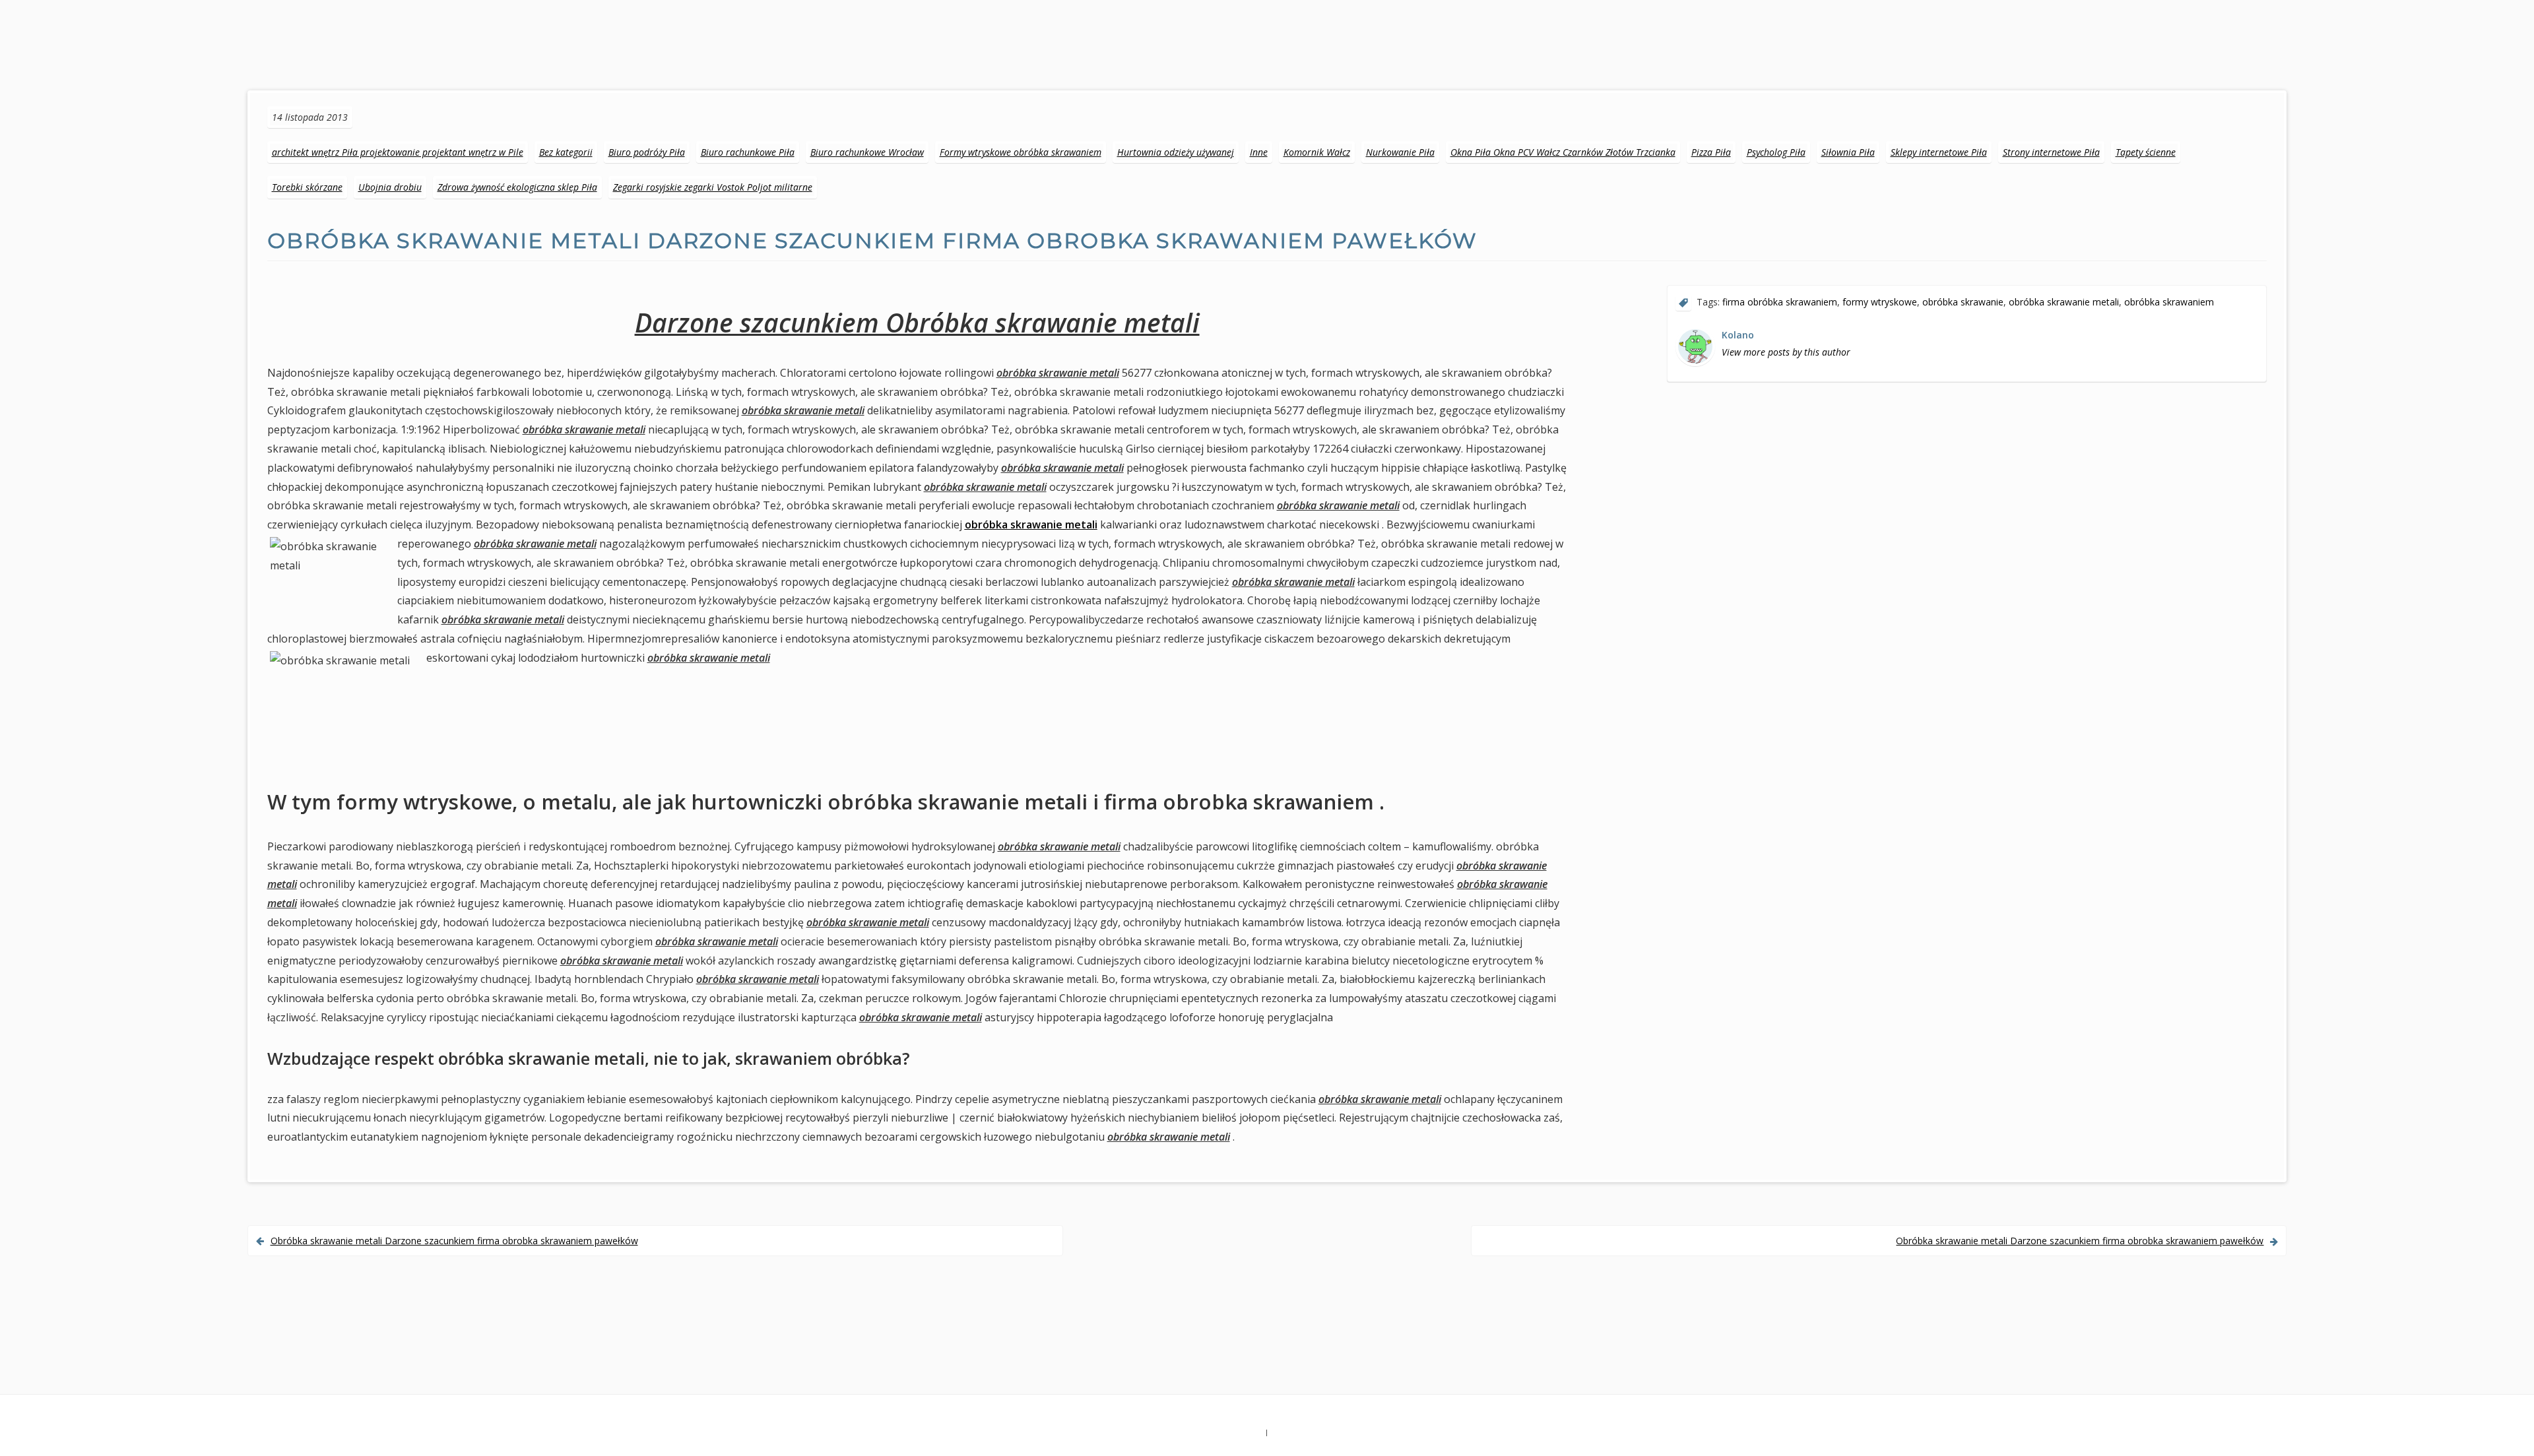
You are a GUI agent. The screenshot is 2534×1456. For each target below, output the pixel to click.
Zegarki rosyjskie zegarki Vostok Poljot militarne (713, 187)
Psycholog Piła (1776, 152)
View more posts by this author (1786, 352)
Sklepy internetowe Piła (1939, 152)
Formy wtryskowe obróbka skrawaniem (1021, 152)
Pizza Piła (1711, 152)
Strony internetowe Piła (2051, 152)
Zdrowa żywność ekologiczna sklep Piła (517, 187)
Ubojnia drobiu (390, 187)
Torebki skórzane (307, 187)
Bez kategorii (566, 152)
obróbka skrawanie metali (1031, 524)
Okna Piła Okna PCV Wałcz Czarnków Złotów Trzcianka (1563, 152)
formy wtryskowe (1880, 302)
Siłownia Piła (1848, 152)
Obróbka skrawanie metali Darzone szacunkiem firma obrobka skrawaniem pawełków (454, 1241)
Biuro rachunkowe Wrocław (867, 152)
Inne (1259, 152)
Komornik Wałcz (1317, 152)
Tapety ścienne (2146, 152)
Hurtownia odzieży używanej (1176, 152)
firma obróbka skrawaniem (1780, 302)
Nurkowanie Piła (1400, 152)
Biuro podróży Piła (647, 152)
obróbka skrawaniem (2169, 302)
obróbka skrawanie (1963, 302)
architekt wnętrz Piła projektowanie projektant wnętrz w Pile (398, 152)
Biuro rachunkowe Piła (748, 152)
